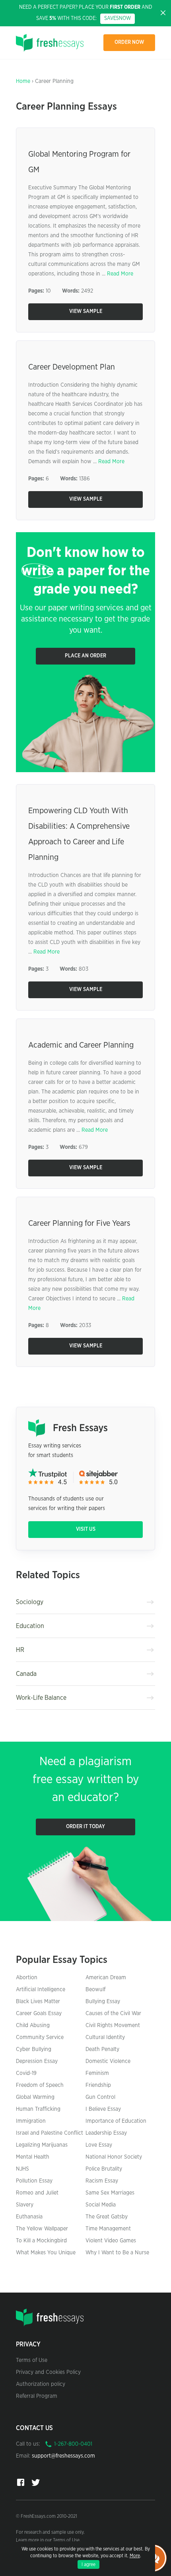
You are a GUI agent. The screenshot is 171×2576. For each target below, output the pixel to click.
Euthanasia (29, 2217)
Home (23, 81)
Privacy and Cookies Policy (48, 2372)
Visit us (86, 1529)
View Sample (86, 312)
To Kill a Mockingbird (41, 2241)
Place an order (85, 656)
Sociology (30, 1602)
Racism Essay (102, 2181)
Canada (26, 1674)
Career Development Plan (72, 367)
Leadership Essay (106, 2133)
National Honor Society (114, 2157)
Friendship (98, 2085)
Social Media (101, 2205)
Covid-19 (26, 2073)
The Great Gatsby (107, 2217)
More (135, 2556)
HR (20, 1650)
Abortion (27, 1978)
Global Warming (35, 2097)
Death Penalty (102, 2049)
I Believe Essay (103, 2109)
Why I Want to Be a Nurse (117, 2253)
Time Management (108, 2229)
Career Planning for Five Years (79, 1223)
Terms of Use (32, 2360)
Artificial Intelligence (41, 1990)
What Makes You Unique (46, 2253)
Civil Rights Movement (113, 2025)
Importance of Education (116, 2121)
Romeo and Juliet (37, 2193)
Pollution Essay (34, 2181)
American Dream (106, 1978)
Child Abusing (33, 2025)
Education (30, 1626)
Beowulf (95, 1990)
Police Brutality (104, 2169)
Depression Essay (37, 2061)
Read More (120, 274)
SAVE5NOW (118, 19)
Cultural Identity (105, 2037)
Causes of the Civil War (113, 2014)
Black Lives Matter (38, 2002)
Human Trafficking (38, 2109)
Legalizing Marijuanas (42, 2145)
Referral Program (37, 2396)
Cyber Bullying (34, 2049)
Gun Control (100, 2097)
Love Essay (99, 2145)
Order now (129, 42)
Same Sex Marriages (110, 2193)
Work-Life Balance (41, 1698)
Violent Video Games (111, 2241)
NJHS (22, 2169)
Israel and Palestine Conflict (50, 2133)
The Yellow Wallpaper (42, 2229)
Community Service (40, 2037)
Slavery (25, 2205)
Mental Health (33, 2157)
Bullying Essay (103, 2002)
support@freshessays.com (63, 2456)
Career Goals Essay (39, 2014)
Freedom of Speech (40, 2085)
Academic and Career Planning (81, 1045)
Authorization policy (41, 2384)
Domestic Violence (108, 2061)
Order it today (85, 1827)
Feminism (97, 2073)
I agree (88, 2564)
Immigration (31, 2121)
